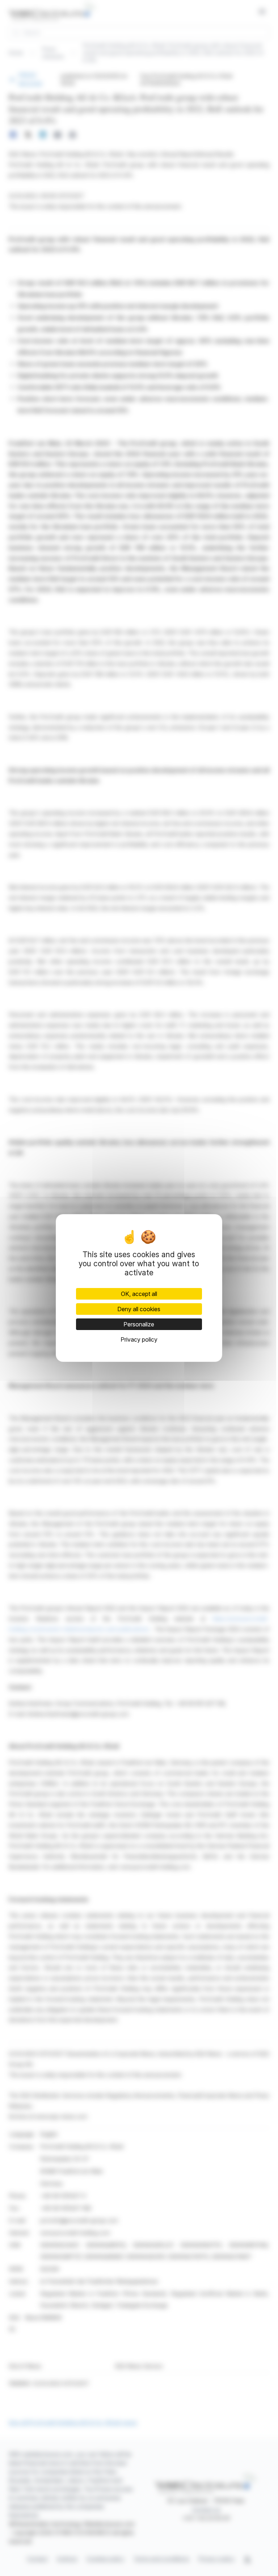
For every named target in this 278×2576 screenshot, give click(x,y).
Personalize (139, 1324)
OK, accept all (139, 1294)
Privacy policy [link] (139, 1339)
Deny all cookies (139, 1309)
